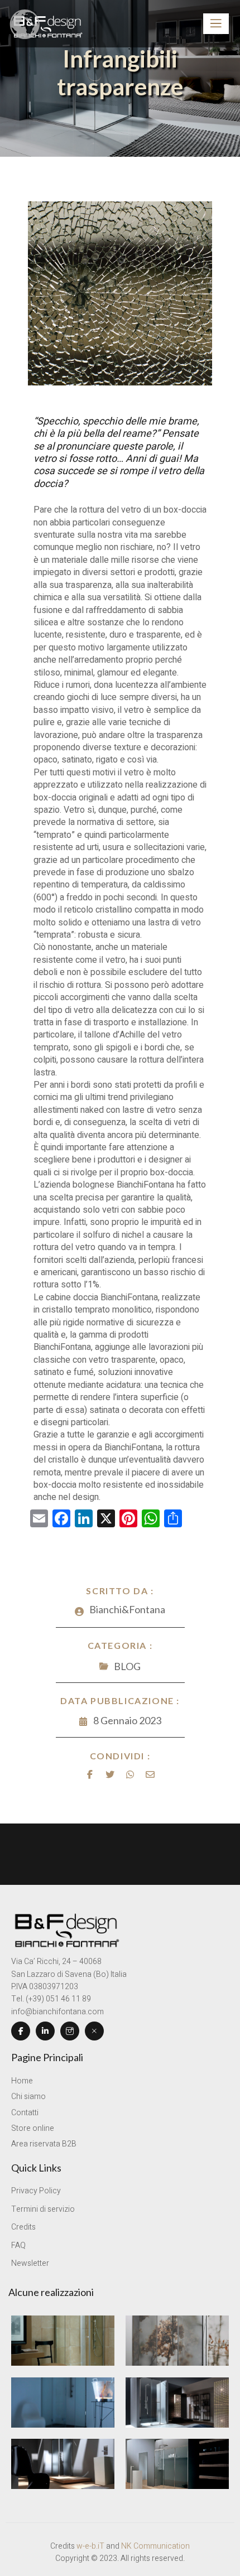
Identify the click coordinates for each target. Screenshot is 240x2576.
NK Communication (155, 2546)
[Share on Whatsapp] (130, 1774)
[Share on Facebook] (90, 1774)
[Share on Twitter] (110, 1774)
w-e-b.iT (90, 2546)
